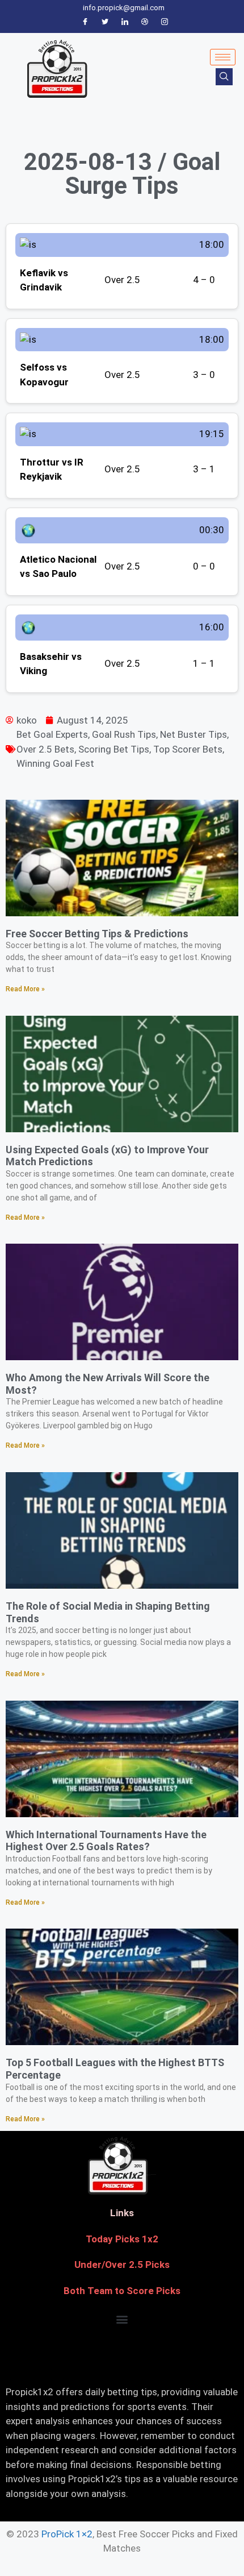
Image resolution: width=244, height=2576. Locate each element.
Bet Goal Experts (52, 734)
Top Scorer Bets (188, 749)
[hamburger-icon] (223, 57)
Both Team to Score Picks (122, 2291)
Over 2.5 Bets (45, 749)
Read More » (25, 989)
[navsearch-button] (224, 77)
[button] (122, 2319)
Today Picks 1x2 (122, 2239)
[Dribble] (145, 22)
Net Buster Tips (193, 734)
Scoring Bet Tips (114, 749)
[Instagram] (165, 22)
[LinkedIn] (125, 22)
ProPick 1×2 (67, 2534)
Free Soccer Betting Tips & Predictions (97, 934)
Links (122, 2213)
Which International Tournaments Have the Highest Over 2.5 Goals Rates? (106, 1841)
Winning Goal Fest (55, 763)
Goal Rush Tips (124, 734)
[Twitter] (105, 22)
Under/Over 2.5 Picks (122, 2265)
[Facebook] (85, 22)
